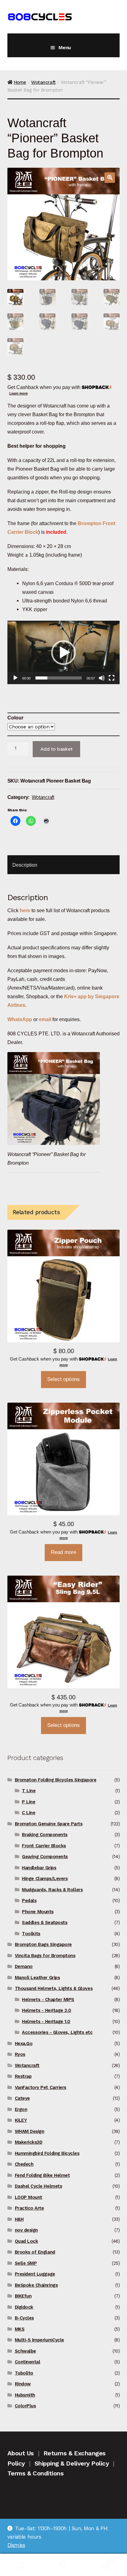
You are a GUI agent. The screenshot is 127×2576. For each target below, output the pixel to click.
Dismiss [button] (16, 2545)
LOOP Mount (29, 2197)
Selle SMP (26, 2263)
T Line (29, 1791)
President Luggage (35, 2274)
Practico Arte (29, 2208)
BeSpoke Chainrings (36, 2285)
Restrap (23, 2076)
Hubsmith (25, 2395)
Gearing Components (45, 1857)
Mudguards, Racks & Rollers (52, 1890)
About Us (21, 2453)
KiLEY (21, 2120)
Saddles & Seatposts (45, 1922)
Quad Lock (27, 2241)
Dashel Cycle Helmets (39, 2186)
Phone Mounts (38, 1912)
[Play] (15, 678)
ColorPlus (25, 2406)
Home (20, 82)
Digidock (24, 2307)
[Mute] (102, 678)
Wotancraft (43, 82)
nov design (26, 2230)
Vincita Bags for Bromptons (45, 1956)
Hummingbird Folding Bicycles (47, 2153)
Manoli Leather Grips (37, 1978)
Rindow (23, 2384)
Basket (98, 2559)
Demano (24, 1966)
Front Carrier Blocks (44, 1846)
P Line (29, 1802)
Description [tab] (25, 865)
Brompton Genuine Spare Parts (49, 1824)
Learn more (18, 393)
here (25, 910)
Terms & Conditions (36, 2473)
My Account (21, 2565)
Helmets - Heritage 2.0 (47, 2010)
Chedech (24, 2164)
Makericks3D (29, 2142)
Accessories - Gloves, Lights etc (57, 2032)
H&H (19, 2219)
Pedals (29, 1901)
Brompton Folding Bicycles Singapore (56, 1780)
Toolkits (31, 1934)
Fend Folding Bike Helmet (42, 2175)
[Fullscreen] (112, 678)
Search (63, 2565)
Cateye (22, 2098)
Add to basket (57, 749)
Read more (63, 1552)
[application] (63, 652)
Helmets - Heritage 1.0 (46, 2022)
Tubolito (24, 2373)
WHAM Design (30, 2131)
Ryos (20, 2054)
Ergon (21, 2109)
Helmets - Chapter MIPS (48, 2000)
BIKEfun (23, 2296)
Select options (63, 1379)
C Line (29, 1813)
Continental (28, 2362)
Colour (15, 718)
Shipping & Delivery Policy (72, 2463)
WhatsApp (20, 1019)
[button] (110, 178)
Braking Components (45, 1835)
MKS (20, 2329)
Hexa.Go (24, 2043)
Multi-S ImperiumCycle (39, 2340)
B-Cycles (24, 2318)
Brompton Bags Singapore (43, 1944)
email (45, 1019)
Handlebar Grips (39, 1868)
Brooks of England (35, 2252)
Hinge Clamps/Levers (45, 1879)
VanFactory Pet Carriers (41, 2087)
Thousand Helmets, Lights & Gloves (54, 1988)
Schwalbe (25, 2351)
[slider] (59, 678)
